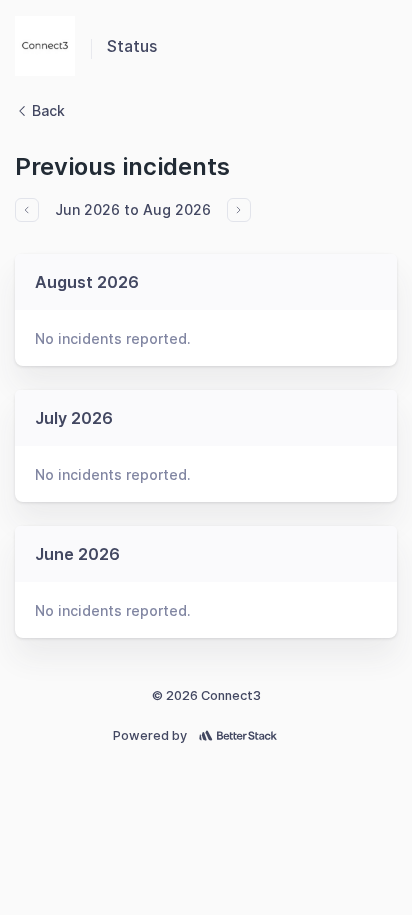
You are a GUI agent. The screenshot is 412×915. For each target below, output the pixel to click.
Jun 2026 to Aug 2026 (133, 209)
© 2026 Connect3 (206, 695)
